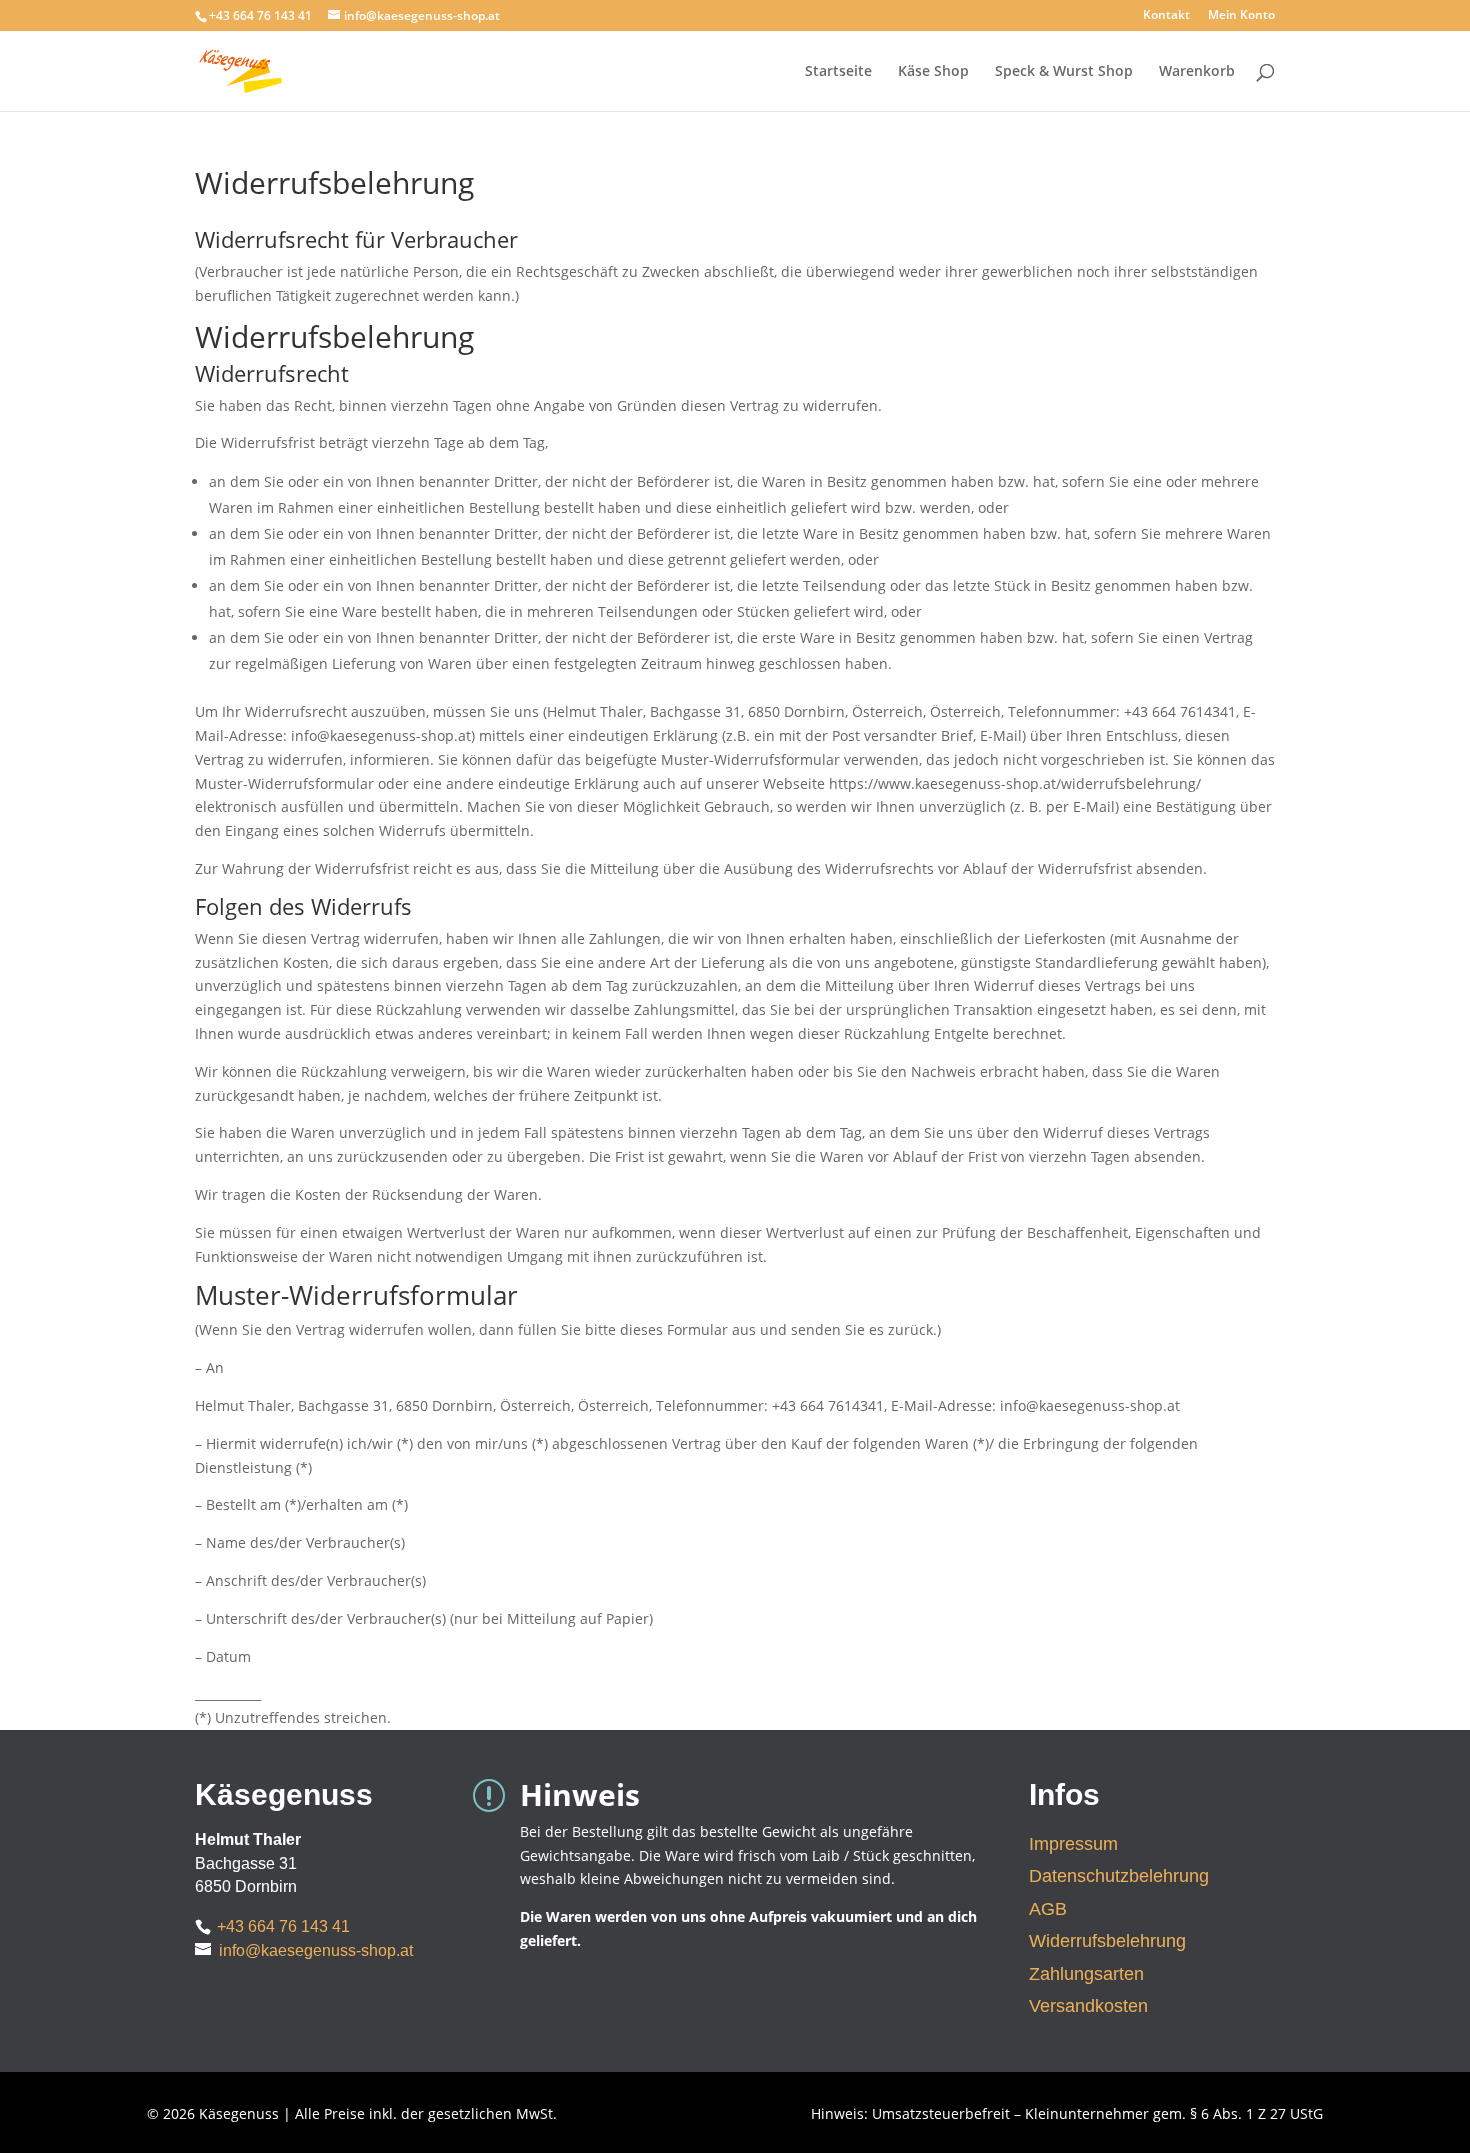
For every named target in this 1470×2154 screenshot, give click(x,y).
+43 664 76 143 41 (283, 1926)
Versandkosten (1088, 2006)
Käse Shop (933, 72)
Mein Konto (1241, 16)
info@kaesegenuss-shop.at (316, 1950)
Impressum (1073, 1844)
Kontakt (1166, 16)
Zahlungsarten (1086, 1974)
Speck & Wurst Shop (1064, 72)
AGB (1048, 1909)
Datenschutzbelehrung (1119, 1876)
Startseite (838, 72)
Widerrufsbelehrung (1107, 1941)
